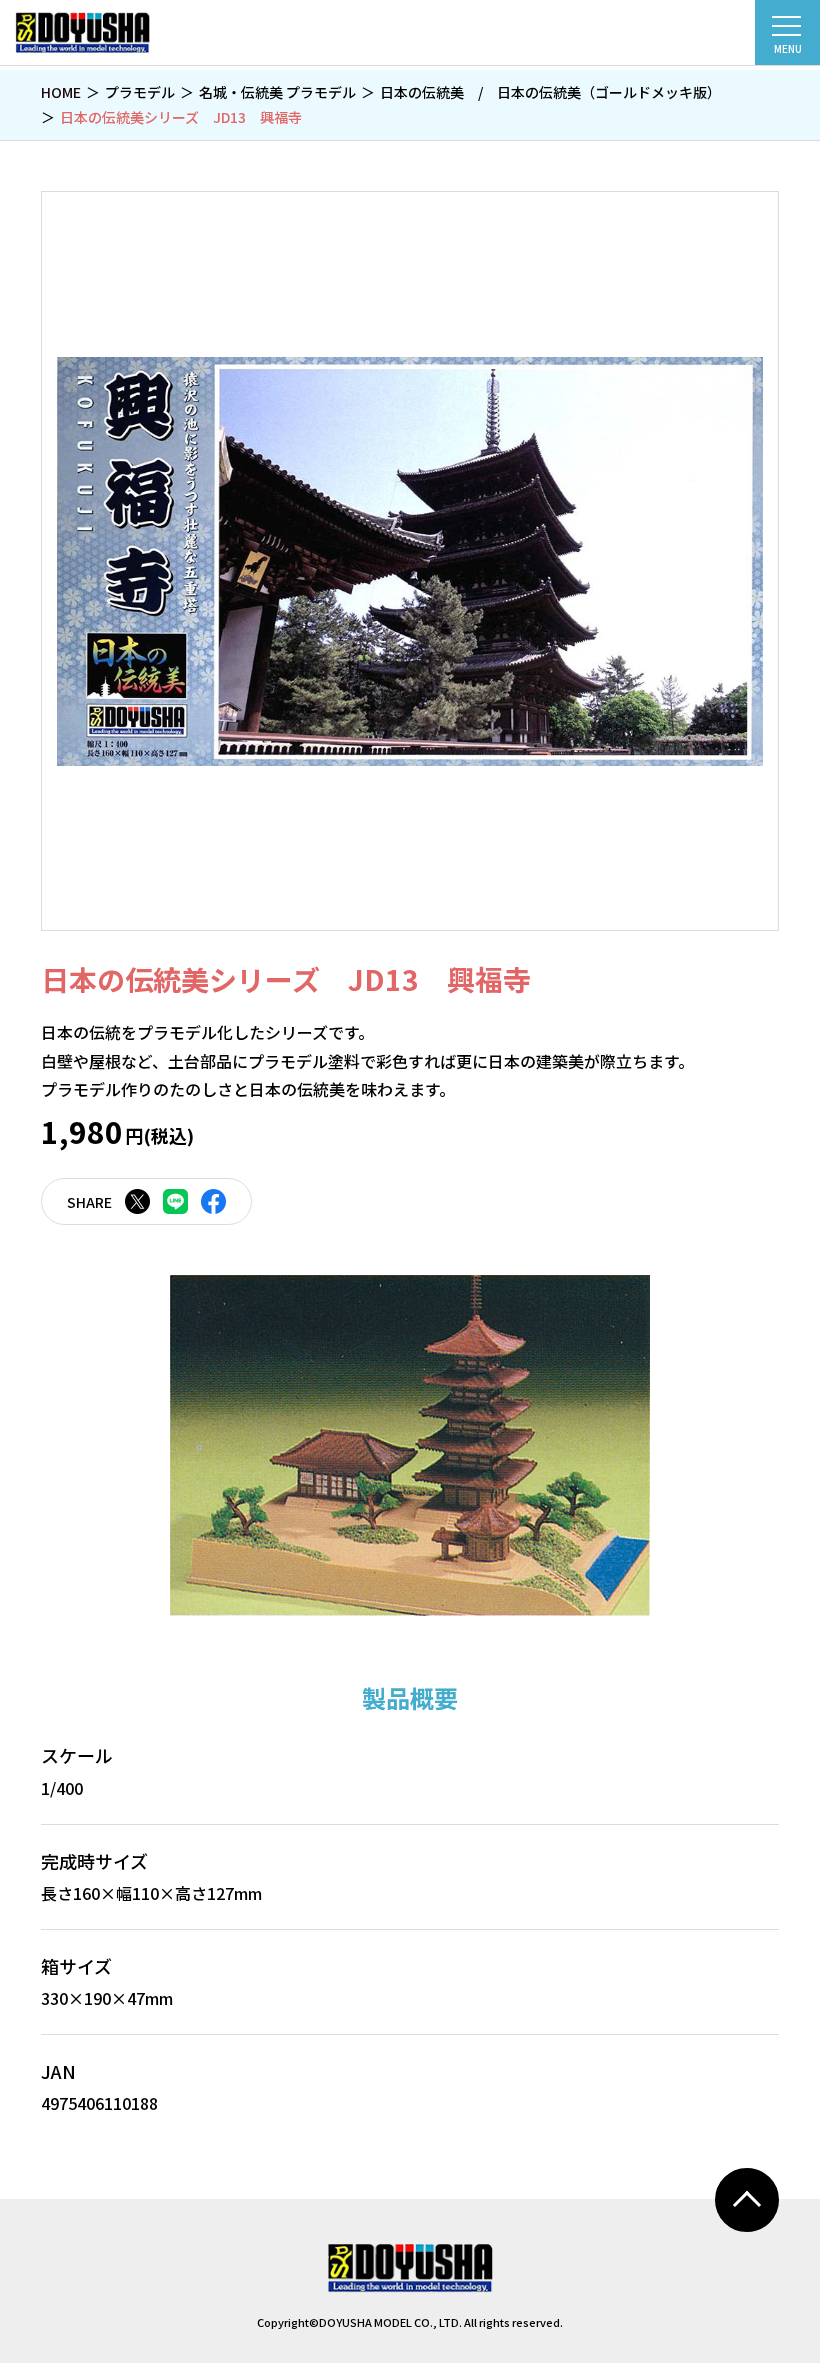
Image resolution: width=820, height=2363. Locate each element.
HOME (61, 92)
